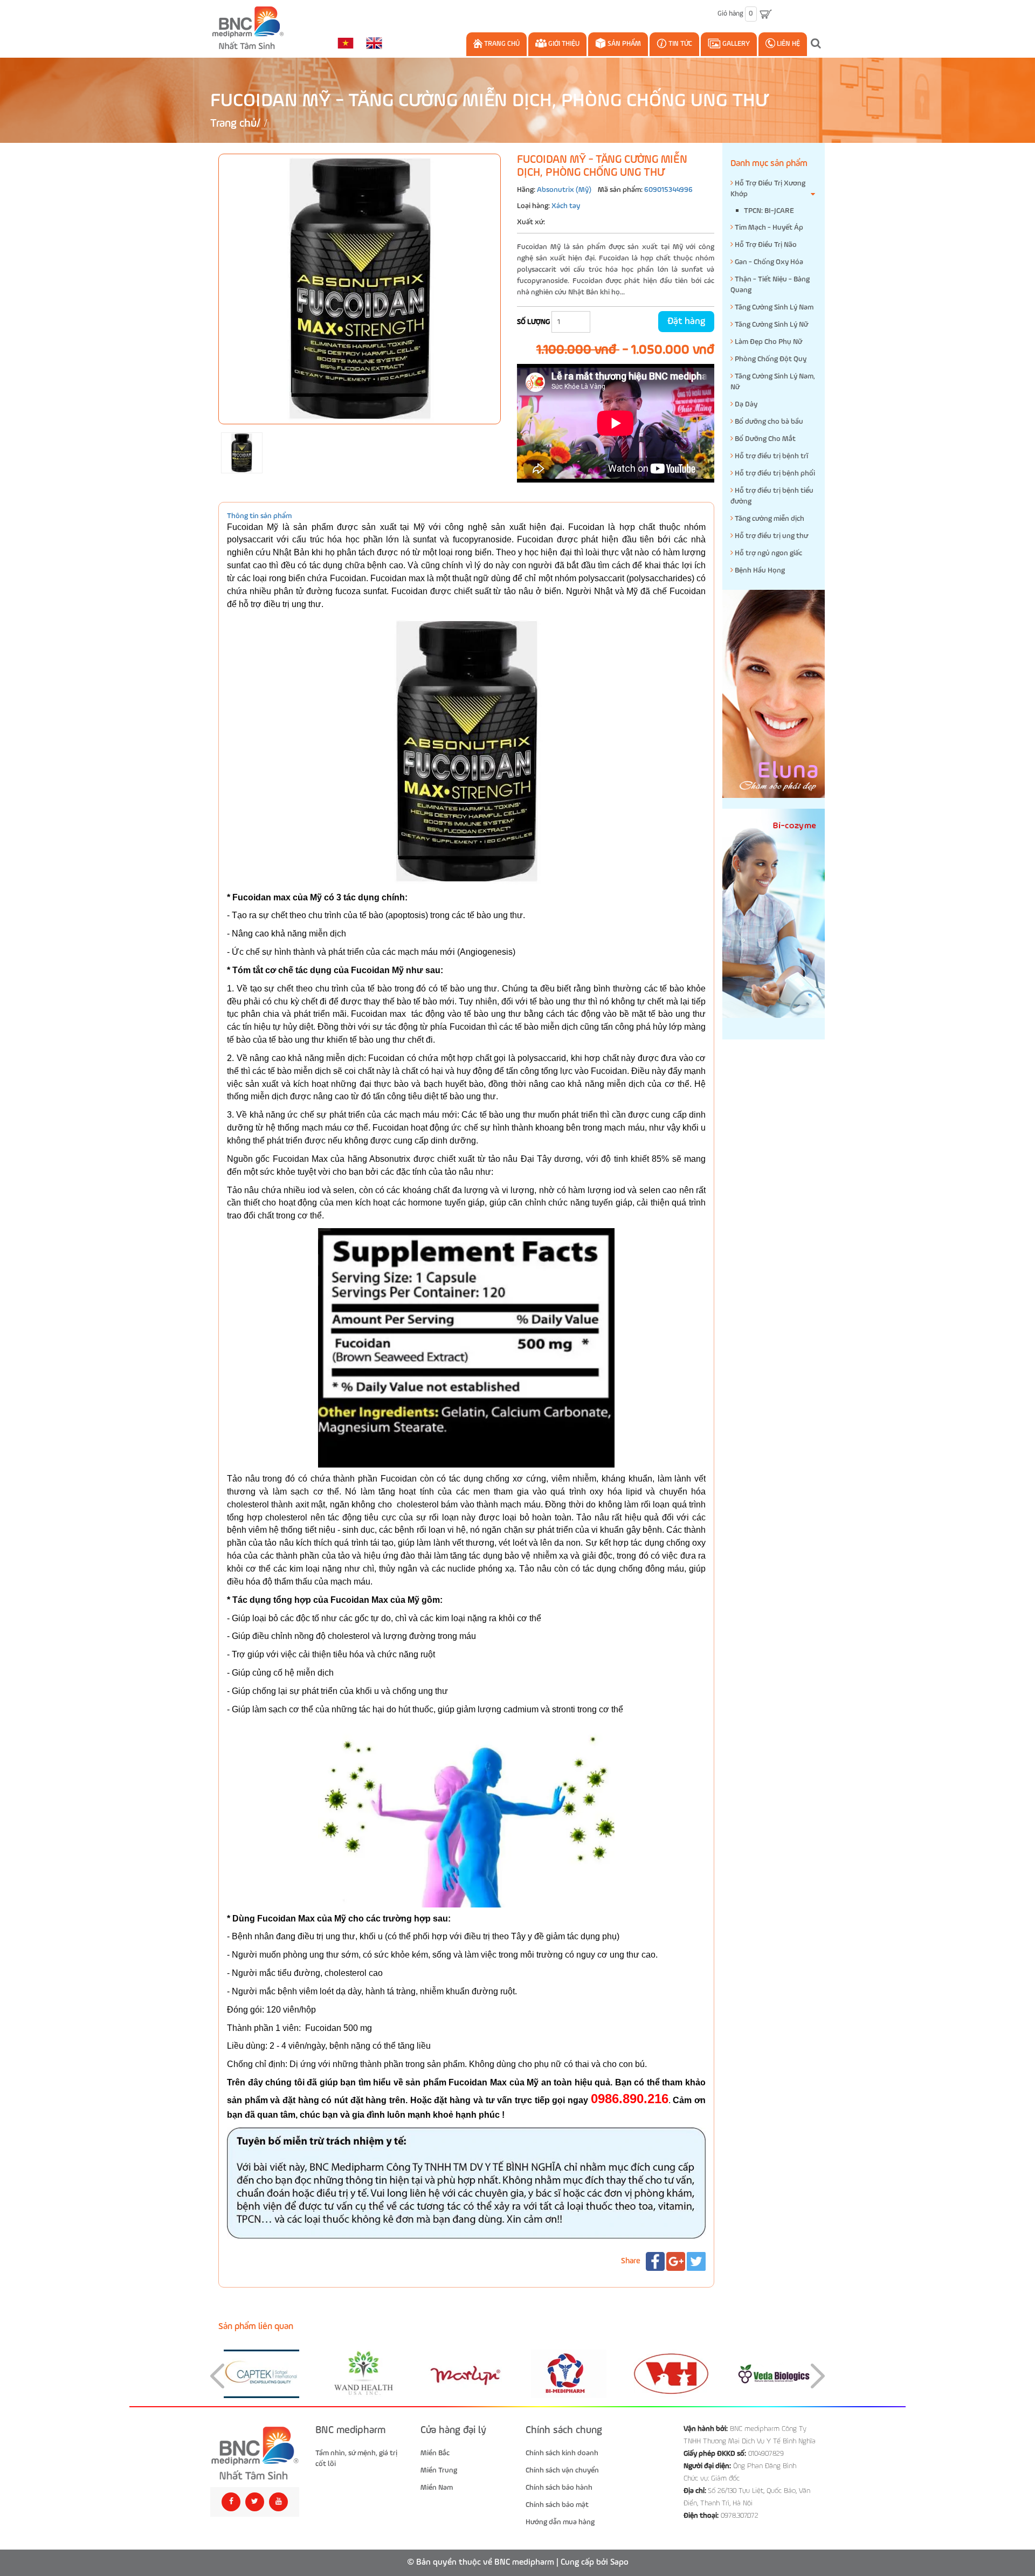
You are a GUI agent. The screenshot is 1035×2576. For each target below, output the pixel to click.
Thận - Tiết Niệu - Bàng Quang (770, 285)
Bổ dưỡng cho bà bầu (768, 422)
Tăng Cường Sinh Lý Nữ (771, 325)
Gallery (735, 44)
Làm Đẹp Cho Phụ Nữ (768, 342)
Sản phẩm (623, 44)
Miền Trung (439, 2470)
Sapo (619, 2563)
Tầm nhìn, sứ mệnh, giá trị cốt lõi (356, 2458)
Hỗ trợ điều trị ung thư (771, 536)
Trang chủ (501, 44)
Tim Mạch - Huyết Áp (768, 228)
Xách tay (566, 206)
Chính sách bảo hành (559, 2488)
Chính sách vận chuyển (562, 2470)
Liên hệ (788, 44)
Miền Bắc (435, 2453)
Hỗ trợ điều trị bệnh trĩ (771, 456)
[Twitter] (696, 2261)
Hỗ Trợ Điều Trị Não (765, 245)
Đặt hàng (686, 321)
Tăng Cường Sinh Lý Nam (773, 307)
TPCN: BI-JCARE (769, 211)
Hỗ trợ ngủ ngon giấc (768, 553)
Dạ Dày (745, 404)
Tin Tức (679, 44)
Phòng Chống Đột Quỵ (770, 359)
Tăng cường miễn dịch (769, 519)
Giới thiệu (563, 44)
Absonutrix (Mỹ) (564, 190)
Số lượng (533, 322)
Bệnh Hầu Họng (759, 570)
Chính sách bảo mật (557, 2505)
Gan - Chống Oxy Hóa (768, 262)
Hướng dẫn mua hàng (560, 2522)
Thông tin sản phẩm (259, 516)
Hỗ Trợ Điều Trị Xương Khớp (768, 189)
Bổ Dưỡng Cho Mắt (764, 439)
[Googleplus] (676, 2261)
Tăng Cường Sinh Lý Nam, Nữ (773, 382)
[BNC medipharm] (255, 2453)
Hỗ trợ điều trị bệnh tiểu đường (772, 496)
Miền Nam (437, 2488)
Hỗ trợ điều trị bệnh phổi (774, 473)
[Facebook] (655, 2261)
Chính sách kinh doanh (562, 2453)
